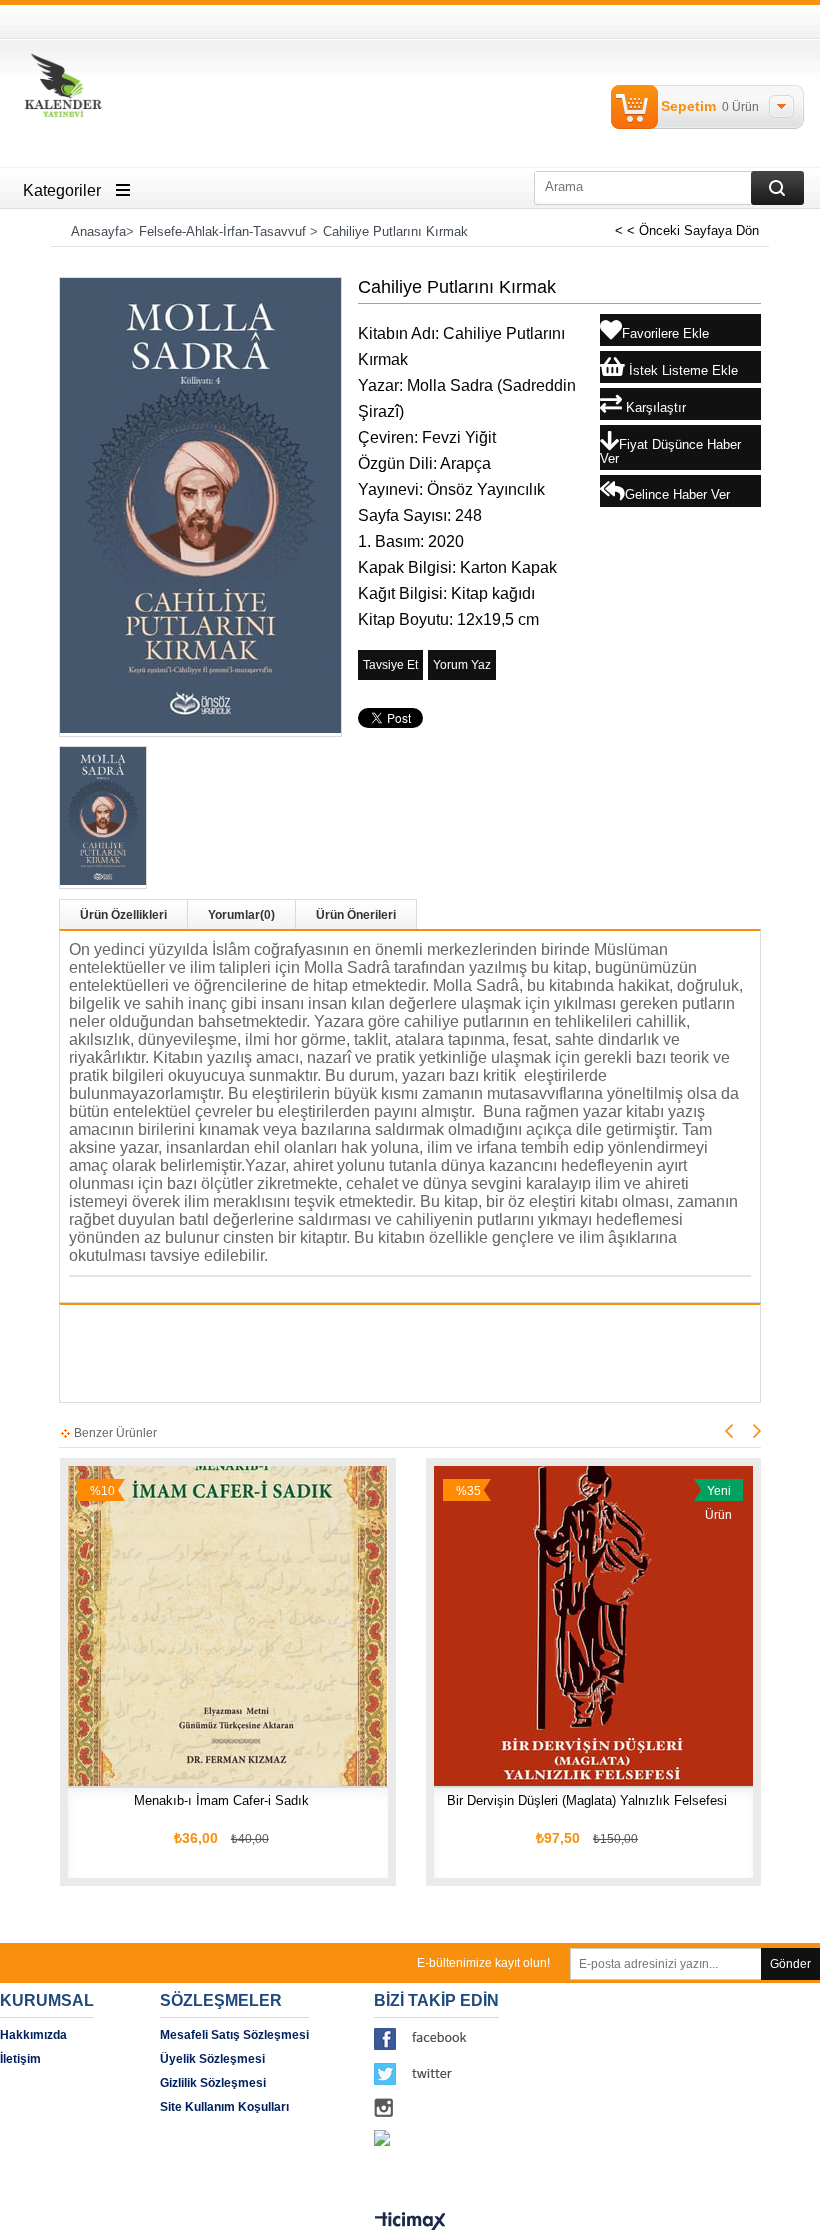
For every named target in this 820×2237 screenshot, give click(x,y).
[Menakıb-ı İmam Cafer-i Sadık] (228, 1626)
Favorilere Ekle (299, 1579)
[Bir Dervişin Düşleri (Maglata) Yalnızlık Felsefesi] (594, 1626)
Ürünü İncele (206, 1579)
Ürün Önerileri (356, 915)
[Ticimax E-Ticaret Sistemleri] (410, 2222)
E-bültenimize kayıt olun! (483, 1963)
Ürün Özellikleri (123, 915)
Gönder (790, 1964)
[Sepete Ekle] (116, 1579)
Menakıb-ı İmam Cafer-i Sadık (221, 1800)
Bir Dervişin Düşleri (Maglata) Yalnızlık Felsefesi (587, 1800)
